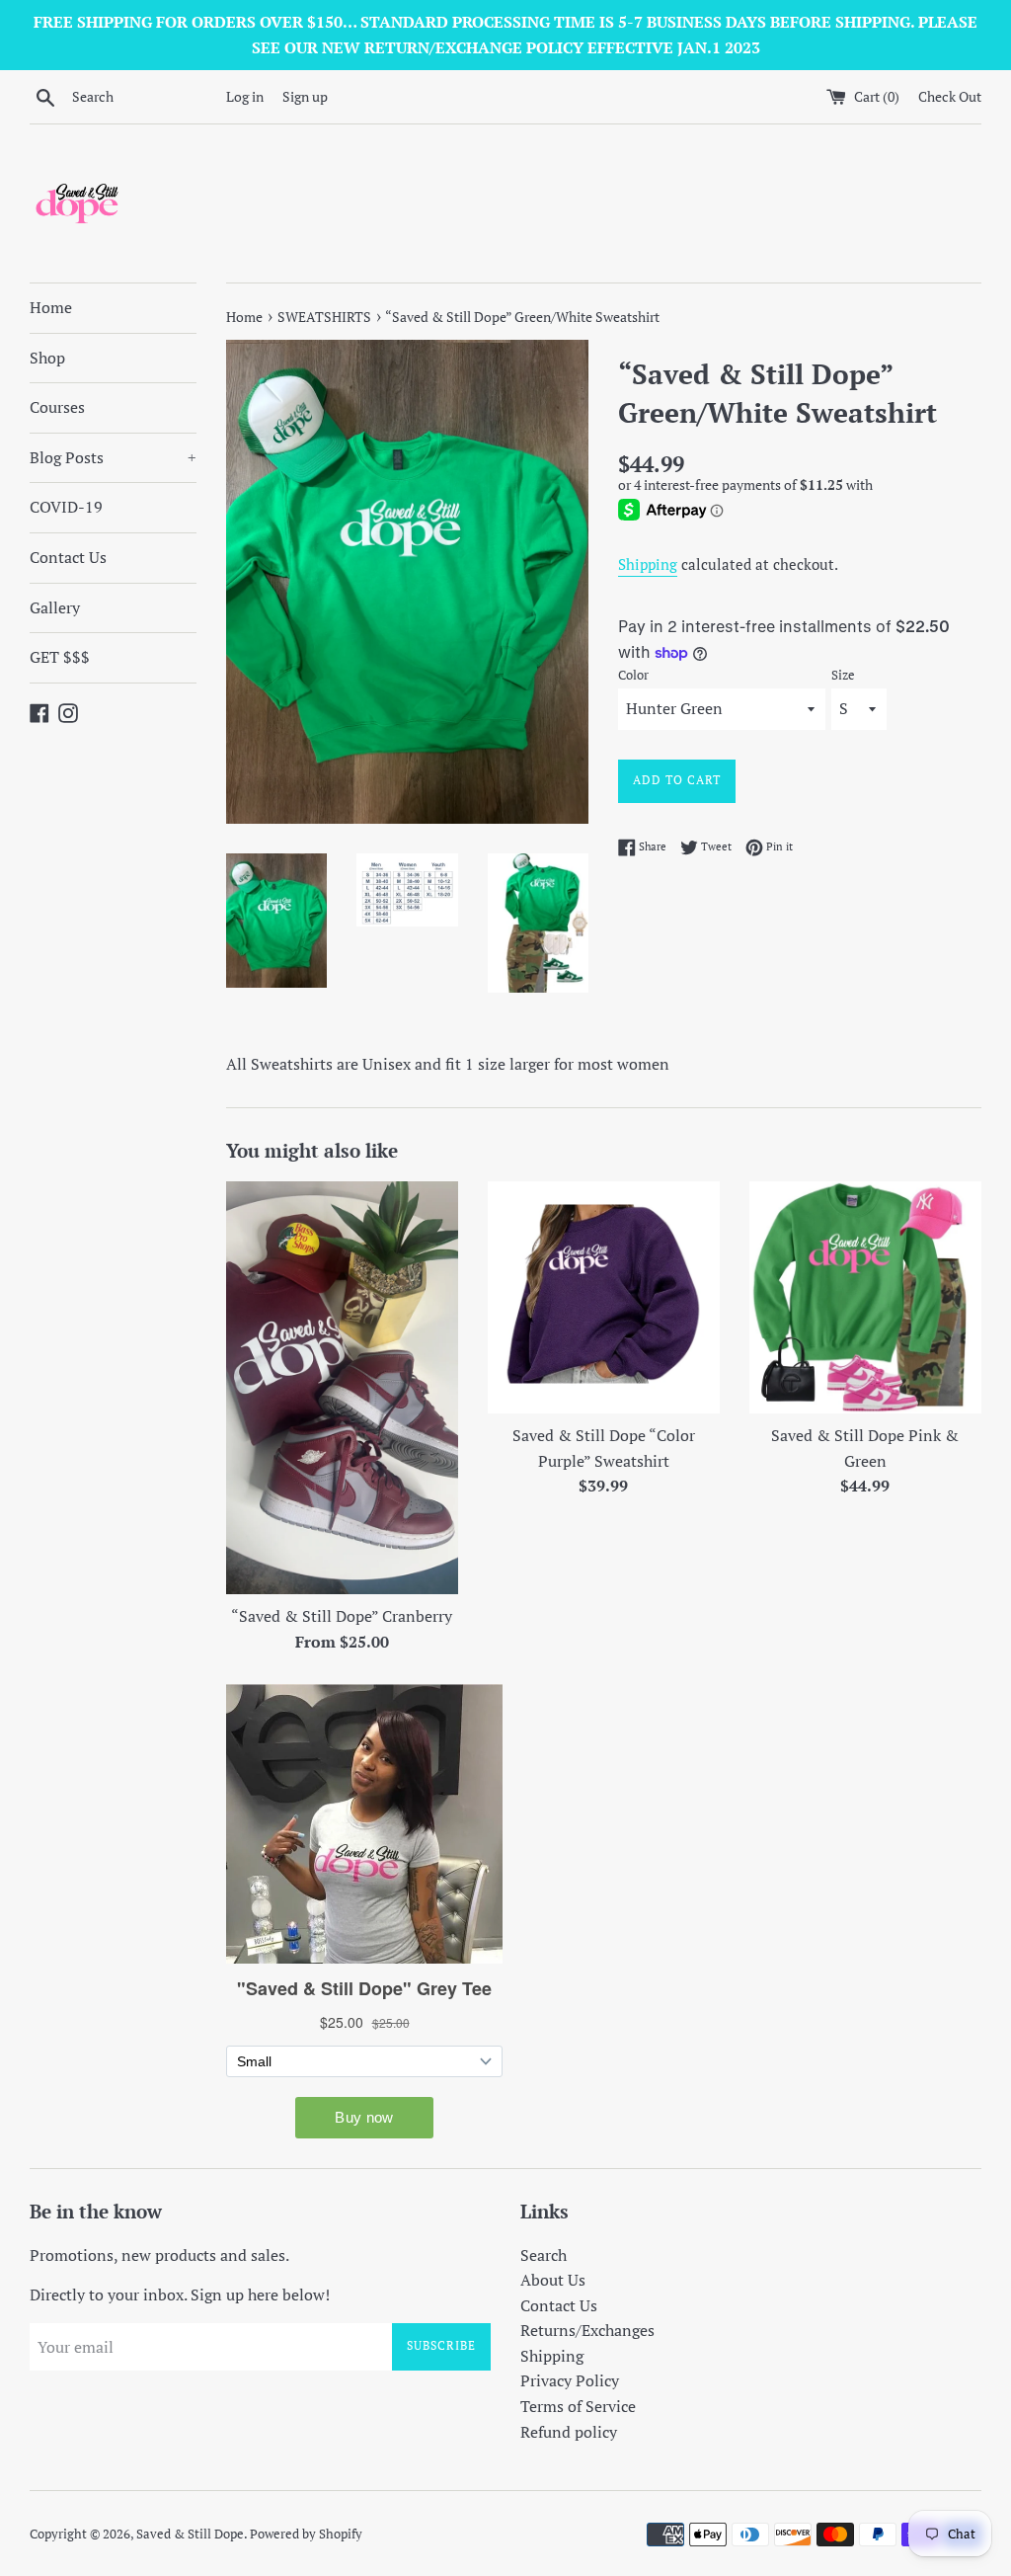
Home (51, 307)
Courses (57, 407)
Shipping (648, 564)
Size (843, 675)
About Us (553, 2280)
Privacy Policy (570, 2380)
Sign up (305, 96)
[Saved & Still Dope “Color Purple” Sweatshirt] (604, 1297)
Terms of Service (578, 2406)
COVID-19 (66, 507)
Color (633, 675)
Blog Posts (113, 457)
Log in (245, 96)
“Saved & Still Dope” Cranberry (342, 1616)
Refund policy (569, 2432)
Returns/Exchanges (587, 2330)
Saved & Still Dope (190, 2534)
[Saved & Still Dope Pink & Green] (865, 1297)
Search (544, 2255)
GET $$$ (60, 657)
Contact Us (68, 557)
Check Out (950, 96)
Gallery (55, 607)
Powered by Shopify (306, 2534)
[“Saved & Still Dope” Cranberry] (342, 1388)
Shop (47, 358)
